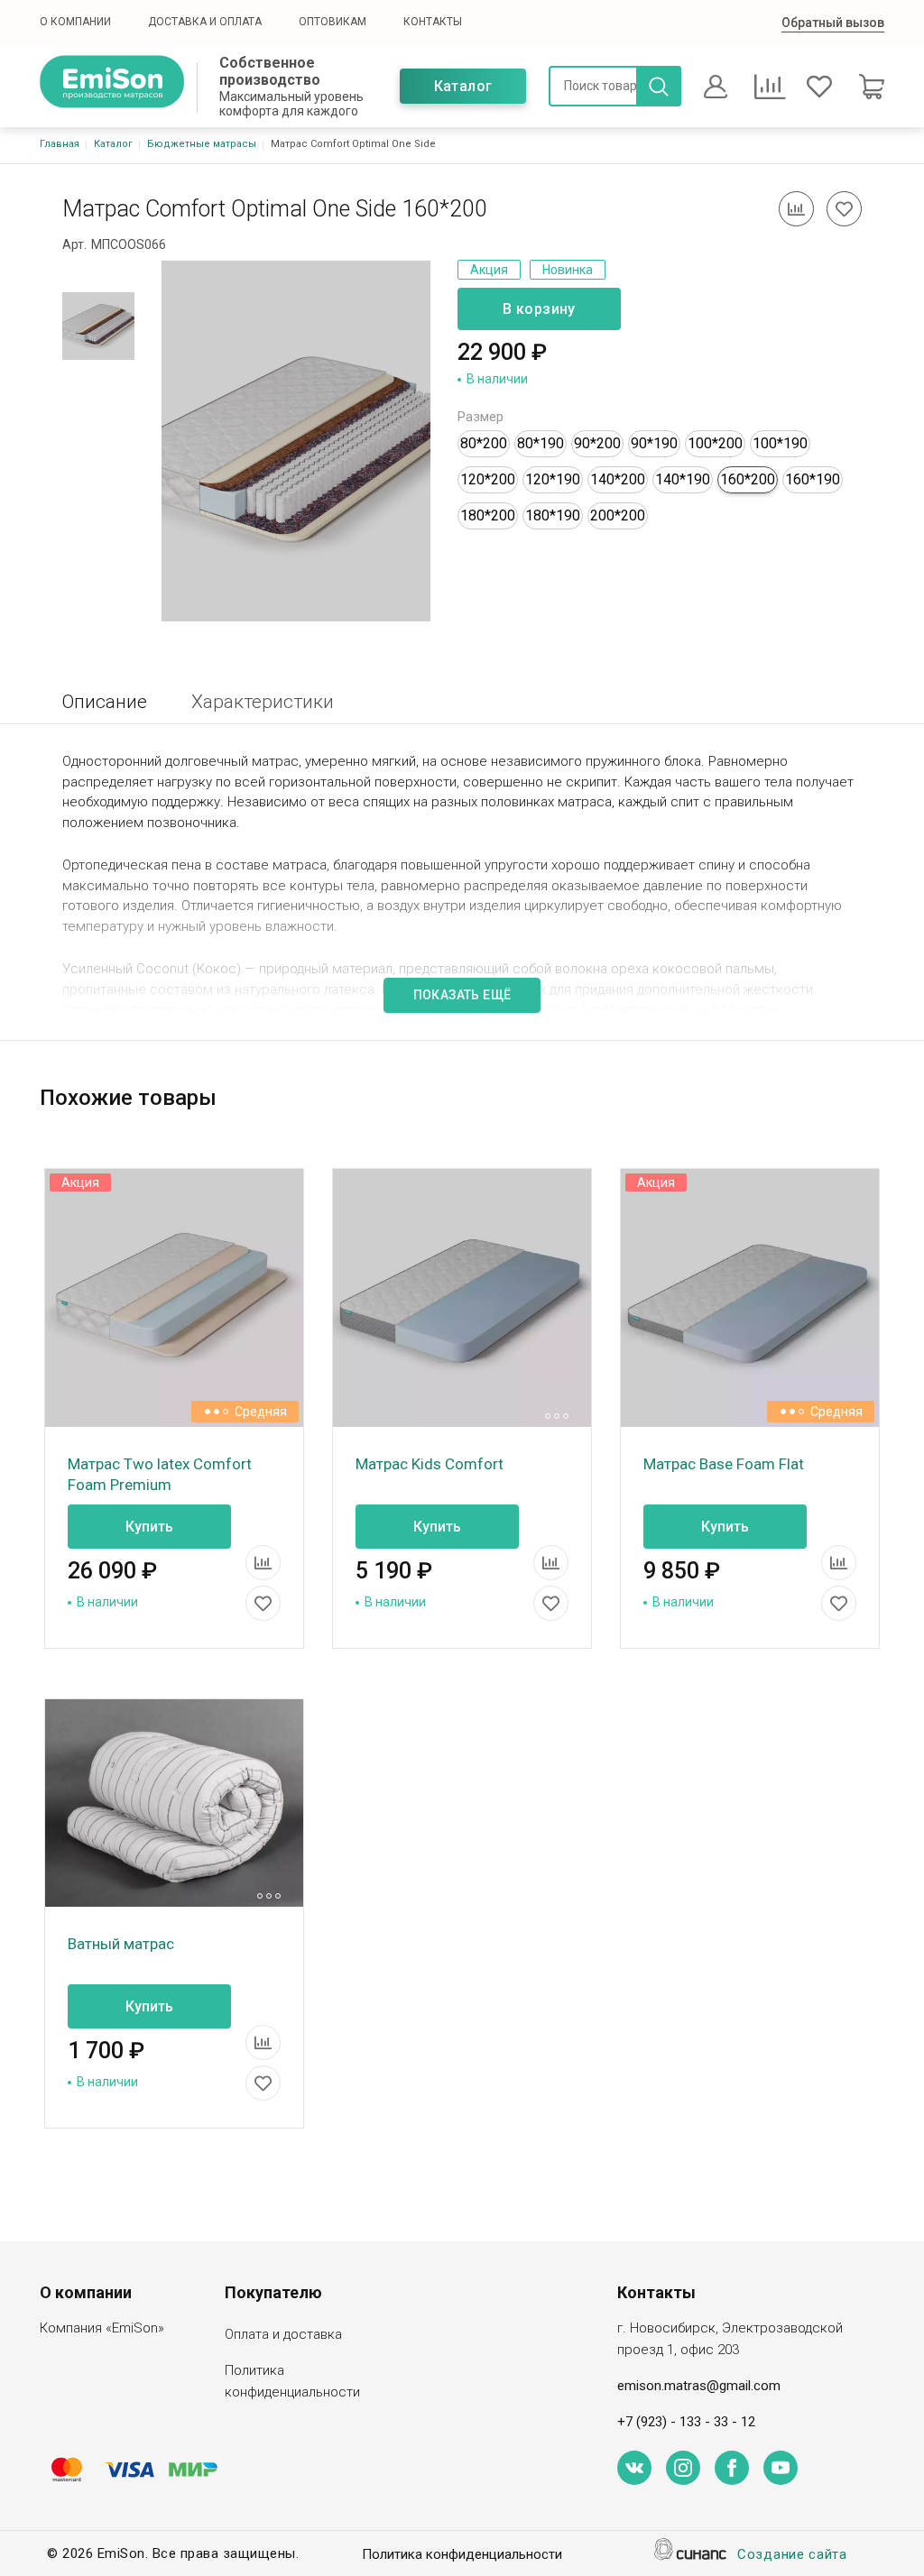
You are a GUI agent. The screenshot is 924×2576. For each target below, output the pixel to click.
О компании (75, 22)
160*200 (748, 479)
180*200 (488, 515)
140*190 (683, 479)
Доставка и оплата (205, 22)
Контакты (433, 22)
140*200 (618, 479)
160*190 (813, 479)
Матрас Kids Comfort (430, 1464)
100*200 (715, 443)
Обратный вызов (833, 23)
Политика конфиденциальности (292, 2381)
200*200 (618, 515)
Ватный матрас (121, 1944)
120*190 (553, 479)
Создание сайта (792, 2554)
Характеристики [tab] (263, 702)
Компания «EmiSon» (102, 2328)
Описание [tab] (105, 702)
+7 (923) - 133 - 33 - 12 (686, 2422)
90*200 (597, 443)
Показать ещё (462, 995)
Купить (149, 1527)
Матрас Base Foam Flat (724, 1464)
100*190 (780, 443)
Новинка (568, 270)
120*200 (488, 479)
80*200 (484, 443)
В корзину (539, 309)
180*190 (553, 515)
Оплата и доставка (283, 2334)
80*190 (541, 443)
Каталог (463, 86)
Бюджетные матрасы (202, 144)
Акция (489, 270)
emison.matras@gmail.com (699, 2386)
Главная (60, 144)
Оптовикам (333, 22)
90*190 (654, 443)
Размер (480, 417)
